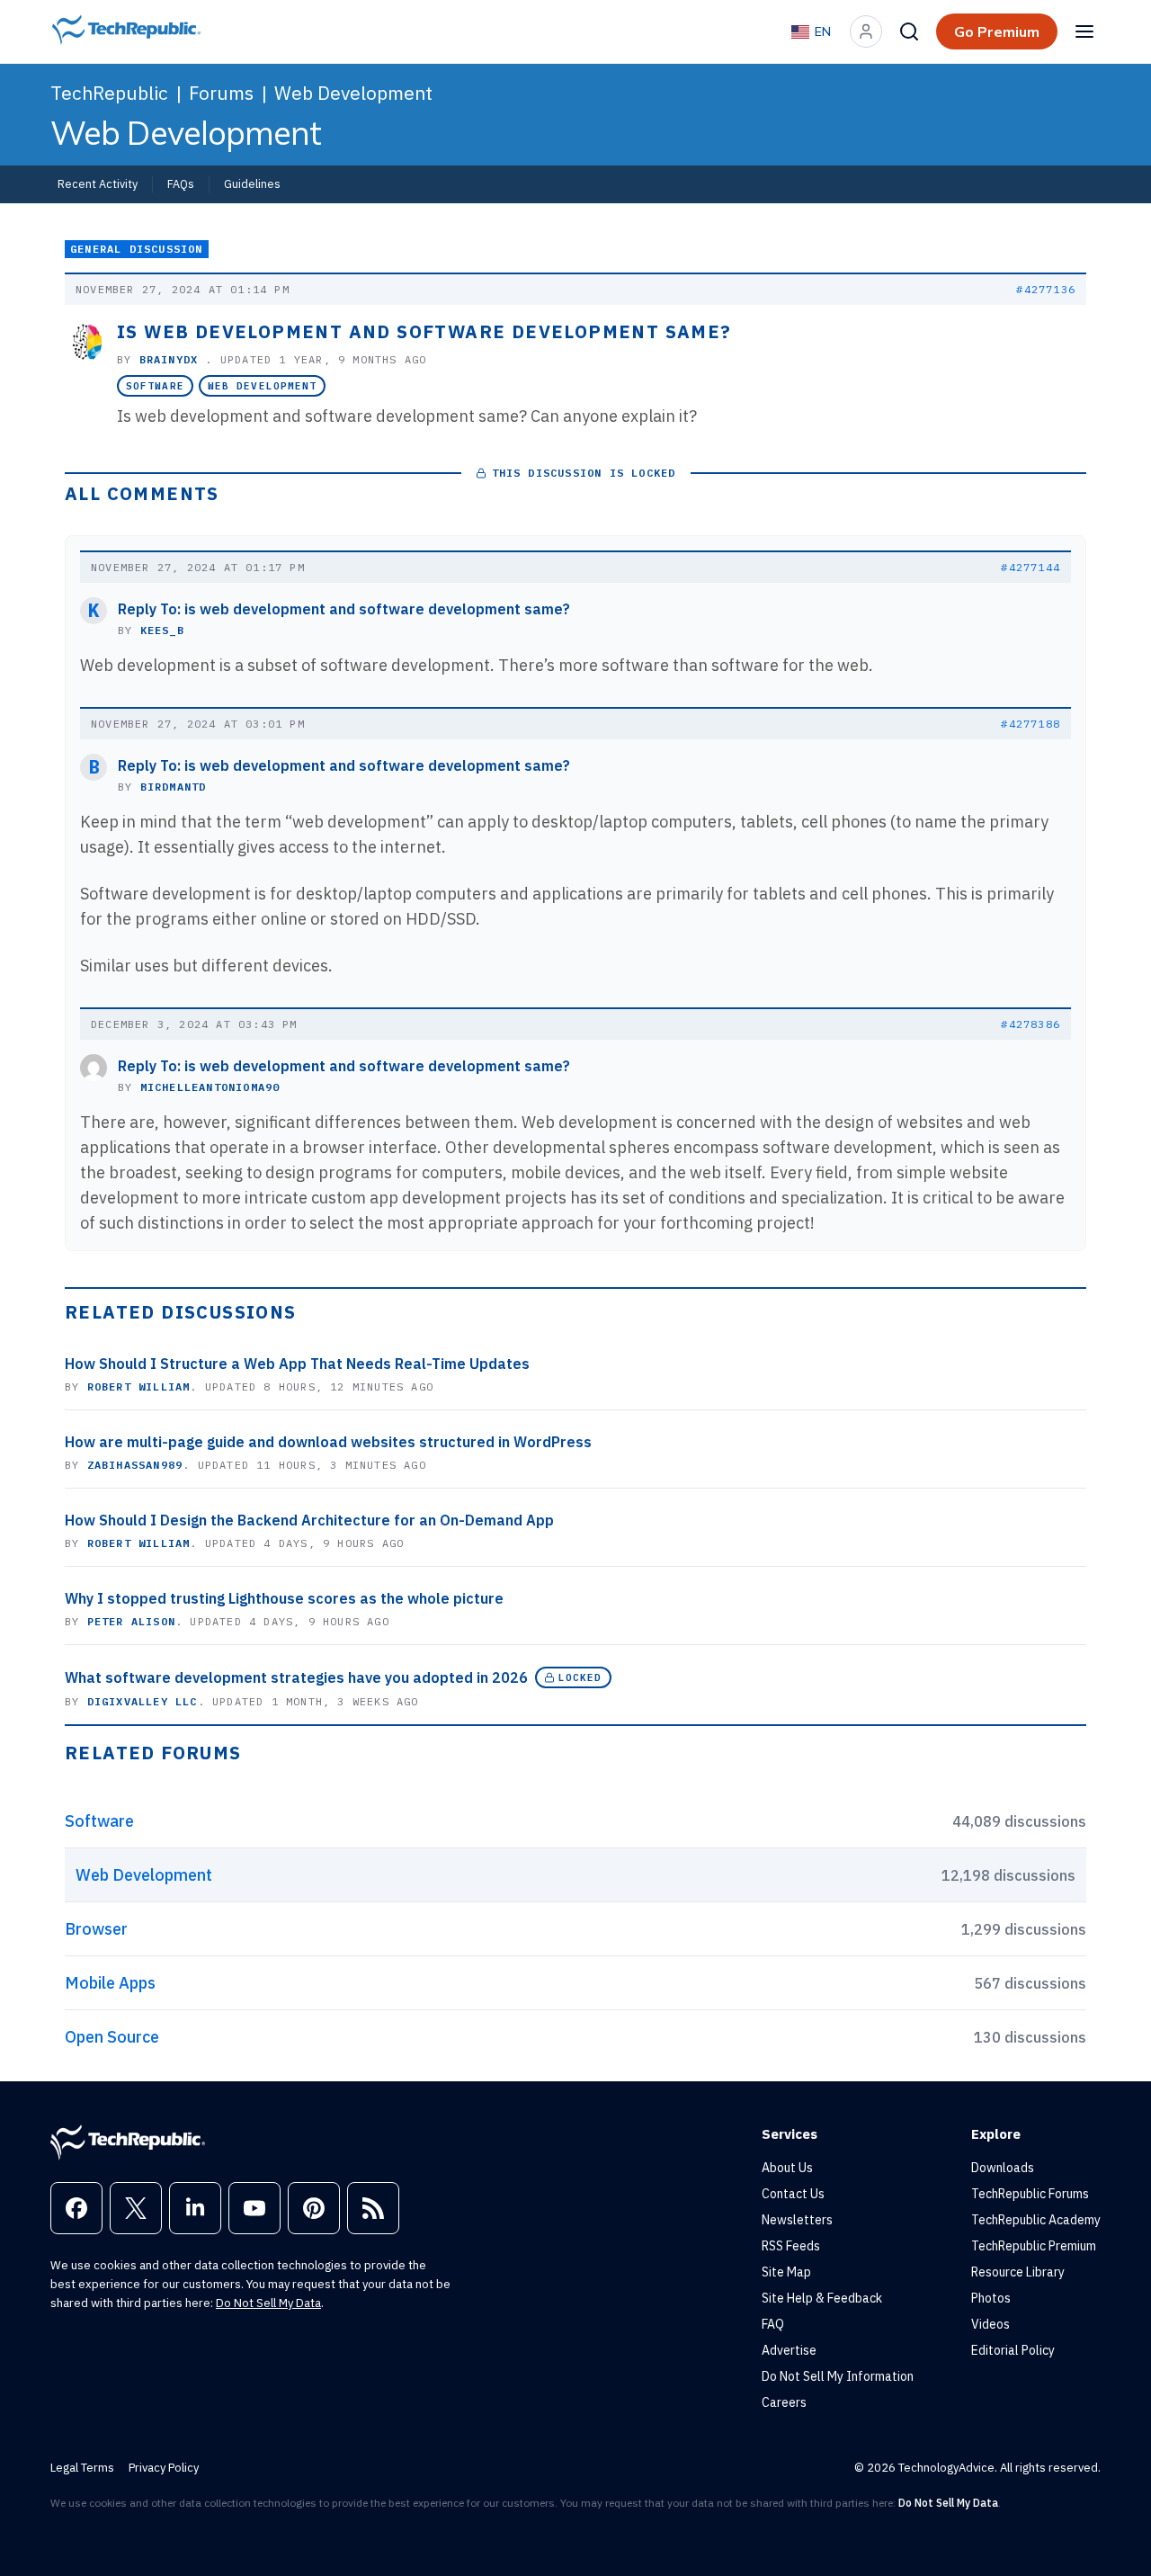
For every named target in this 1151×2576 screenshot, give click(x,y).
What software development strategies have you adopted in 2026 (296, 1677)
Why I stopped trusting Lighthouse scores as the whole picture (284, 1598)
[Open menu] (1084, 31)
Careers (784, 2402)
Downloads (1003, 2168)
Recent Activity (98, 183)
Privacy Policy (164, 2468)
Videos (990, 2324)
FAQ (773, 2324)
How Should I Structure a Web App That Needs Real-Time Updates (297, 1364)
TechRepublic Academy (1036, 2220)
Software (155, 386)
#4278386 (1031, 1024)
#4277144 (1031, 567)
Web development (263, 386)
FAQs (181, 183)
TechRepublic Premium (1034, 2246)
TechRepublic (109, 93)
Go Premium (997, 31)
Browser (96, 1929)
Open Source (112, 2037)
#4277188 (1031, 724)
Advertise (789, 2350)
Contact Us (793, 2194)
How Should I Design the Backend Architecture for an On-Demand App (309, 1520)
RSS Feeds (791, 2246)
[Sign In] (866, 31)
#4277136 (1046, 289)
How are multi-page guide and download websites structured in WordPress (328, 1442)
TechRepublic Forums (1030, 2194)
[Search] (909, 31)
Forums (221, 93)
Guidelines (252, 183)
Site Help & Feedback (822, 2298)
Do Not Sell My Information (838, 2376)
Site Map (786, 2272)
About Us (787, 2168)
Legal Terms (82, 2468)
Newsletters (797, 2220)
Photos (991, 2298)
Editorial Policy (1013, 2350)
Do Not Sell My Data (268, 2303)
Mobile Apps (110, 1983)
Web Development (353, 93)
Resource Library (1018, 2272)
